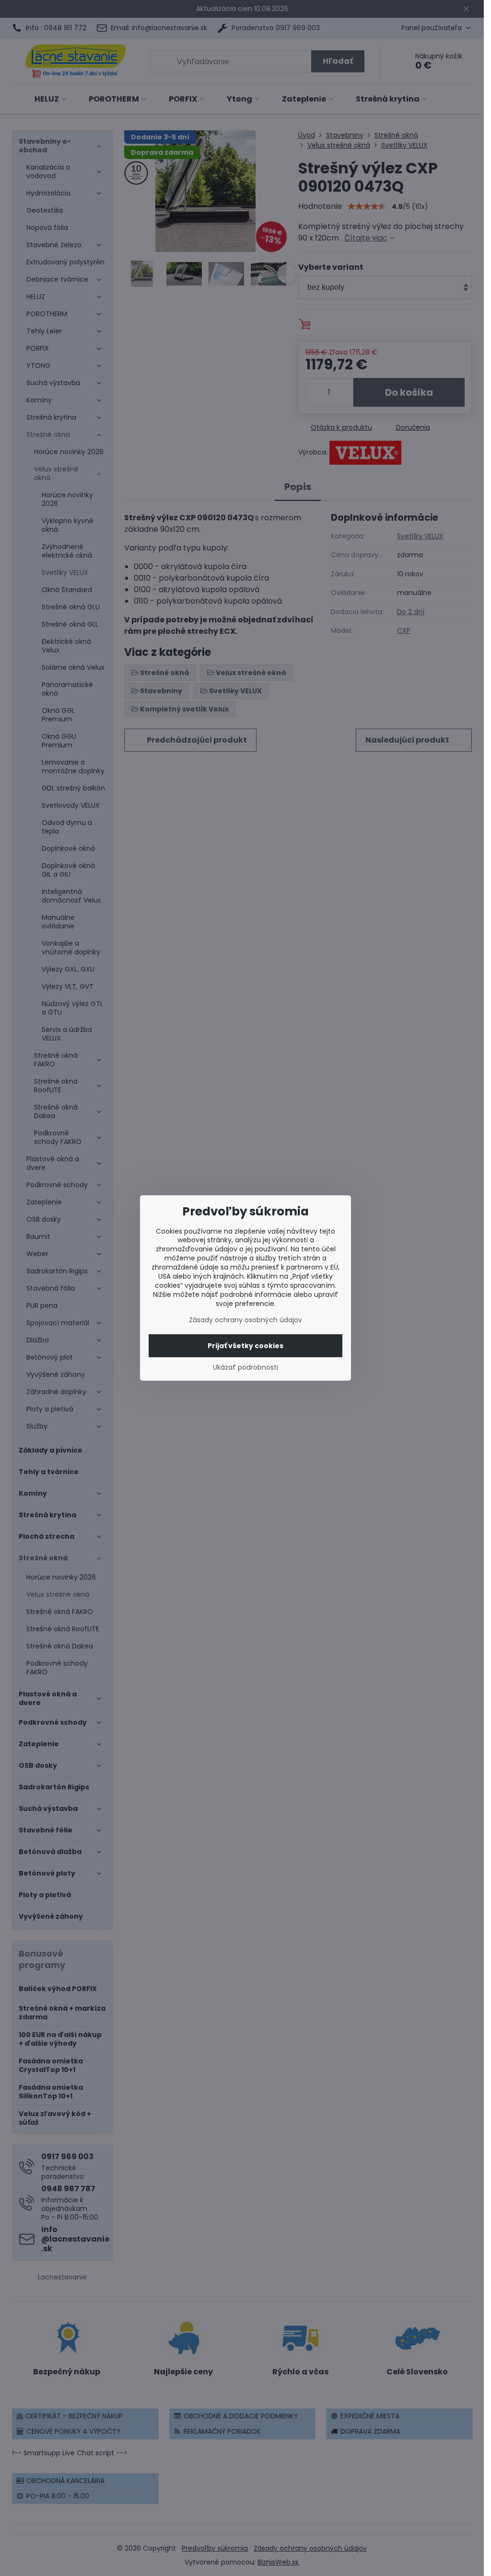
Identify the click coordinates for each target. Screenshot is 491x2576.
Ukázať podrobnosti (245, 1368)
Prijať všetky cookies (245, 1346)
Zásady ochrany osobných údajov (245, 1320)
